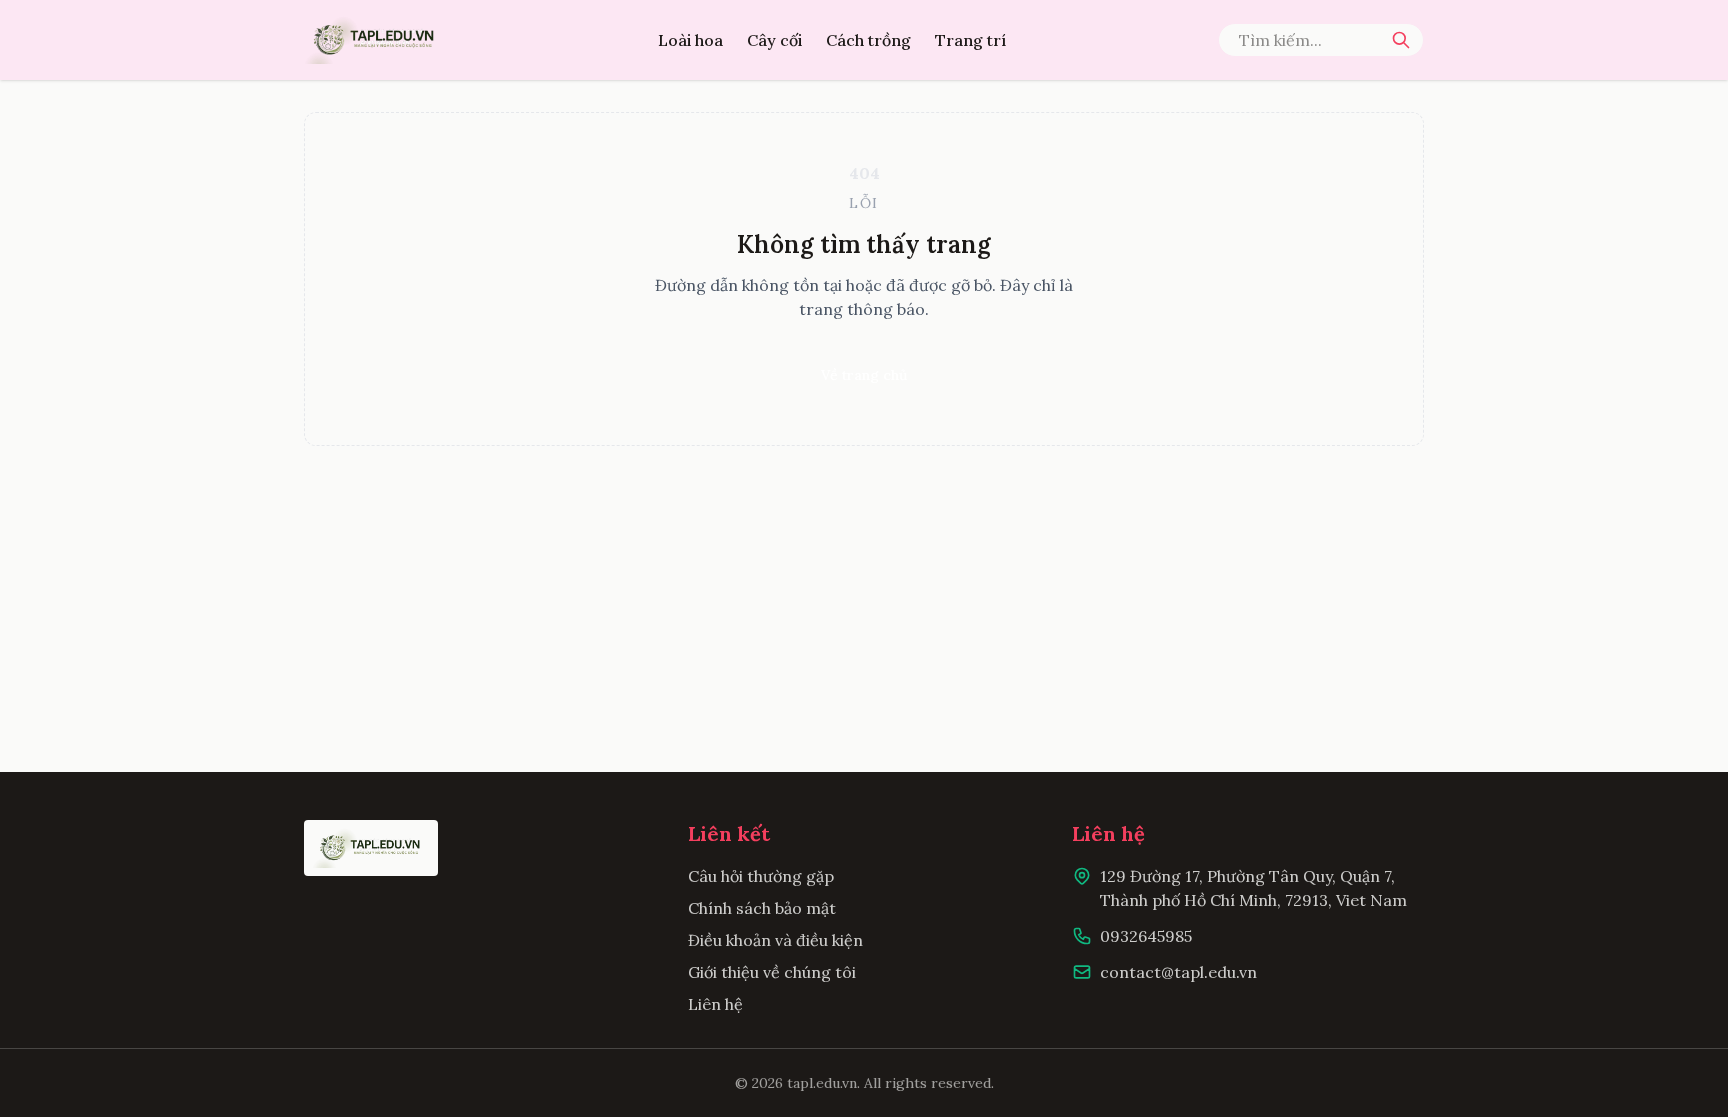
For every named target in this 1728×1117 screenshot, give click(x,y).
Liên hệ (715, 1004)
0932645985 (1146, 936)
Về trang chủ (864, 375)
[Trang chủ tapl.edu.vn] (375, 40)
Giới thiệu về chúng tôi (772, 972)
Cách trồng (868, 40)
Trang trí (970, 40)
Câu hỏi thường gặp (761, 876)
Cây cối (774, 40)
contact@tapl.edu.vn (1178, 972)
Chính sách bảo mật (762, 908)
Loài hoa (690, 40)
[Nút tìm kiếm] (1401, 40)
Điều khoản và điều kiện (775, 940)
